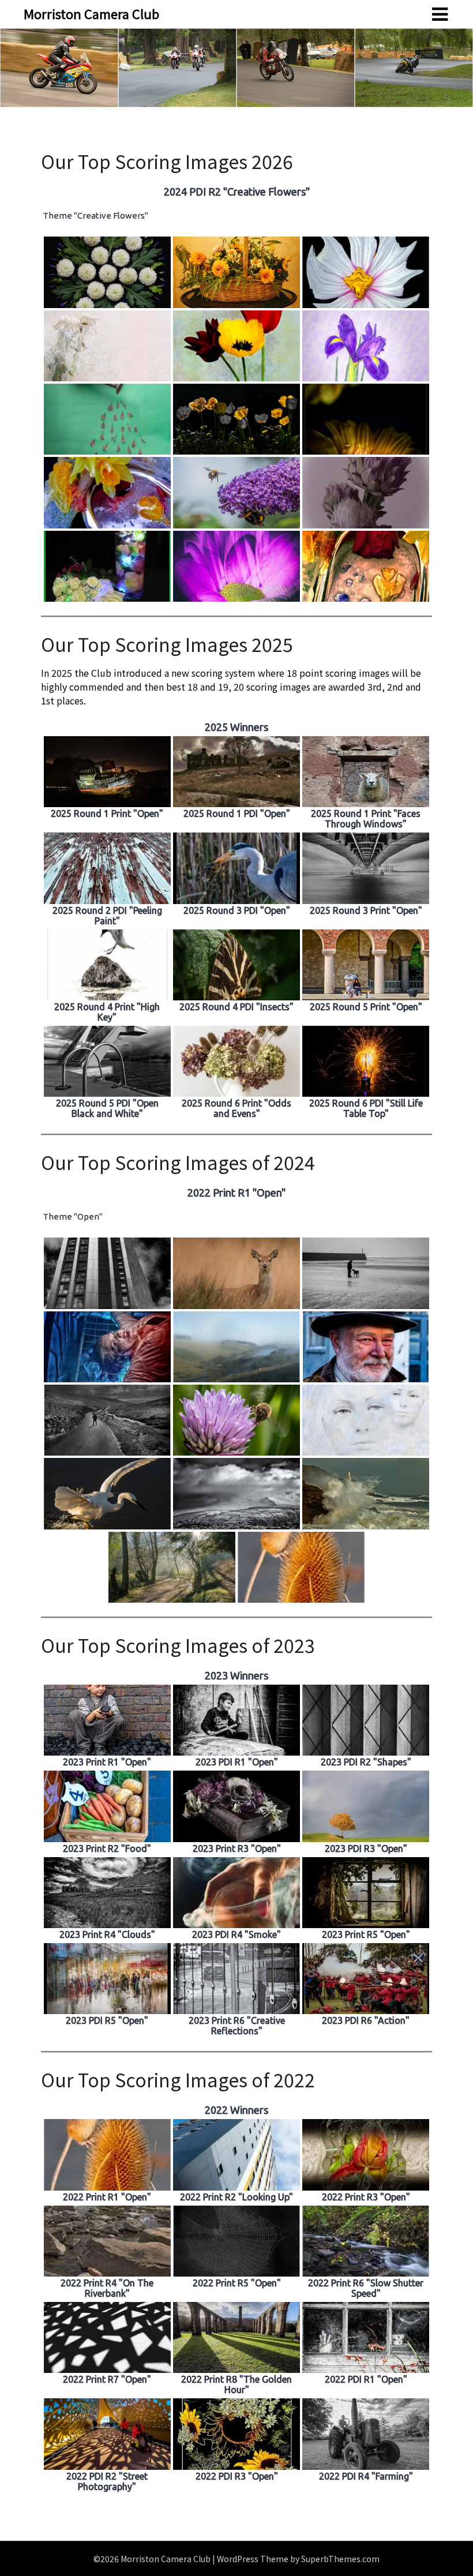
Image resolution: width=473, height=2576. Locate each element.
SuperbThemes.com (340, 2559)
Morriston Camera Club (91, 13)
